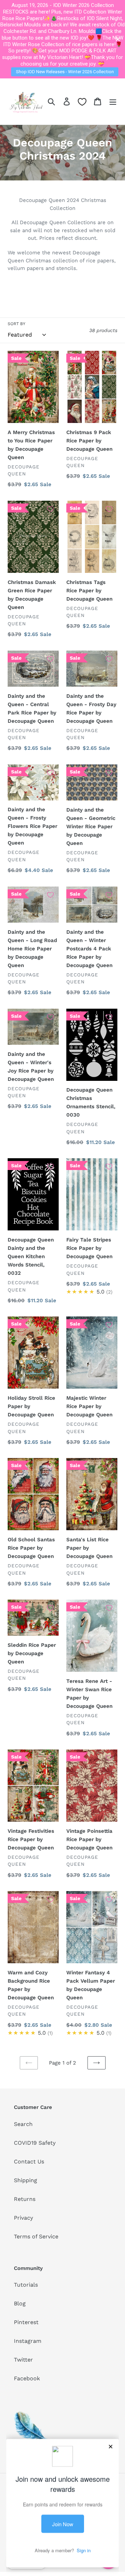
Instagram (28, 2341)
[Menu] (113, 101)
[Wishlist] (82, 102)
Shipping (26, 2180)
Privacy (23, 2218)
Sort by (16, 324)
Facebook (27, 2378)
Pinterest (26, 2322)
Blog (20, 2303)
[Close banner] (118, 39)
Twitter (23, 2360)
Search (23, 2124)
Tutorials (26, 2285)
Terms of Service (36, 2236)
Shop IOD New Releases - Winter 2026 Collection (65, 72)
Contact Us (29, 2162)
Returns (25, 2199)
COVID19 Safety (35, 2143)
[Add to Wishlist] (50, 359)
